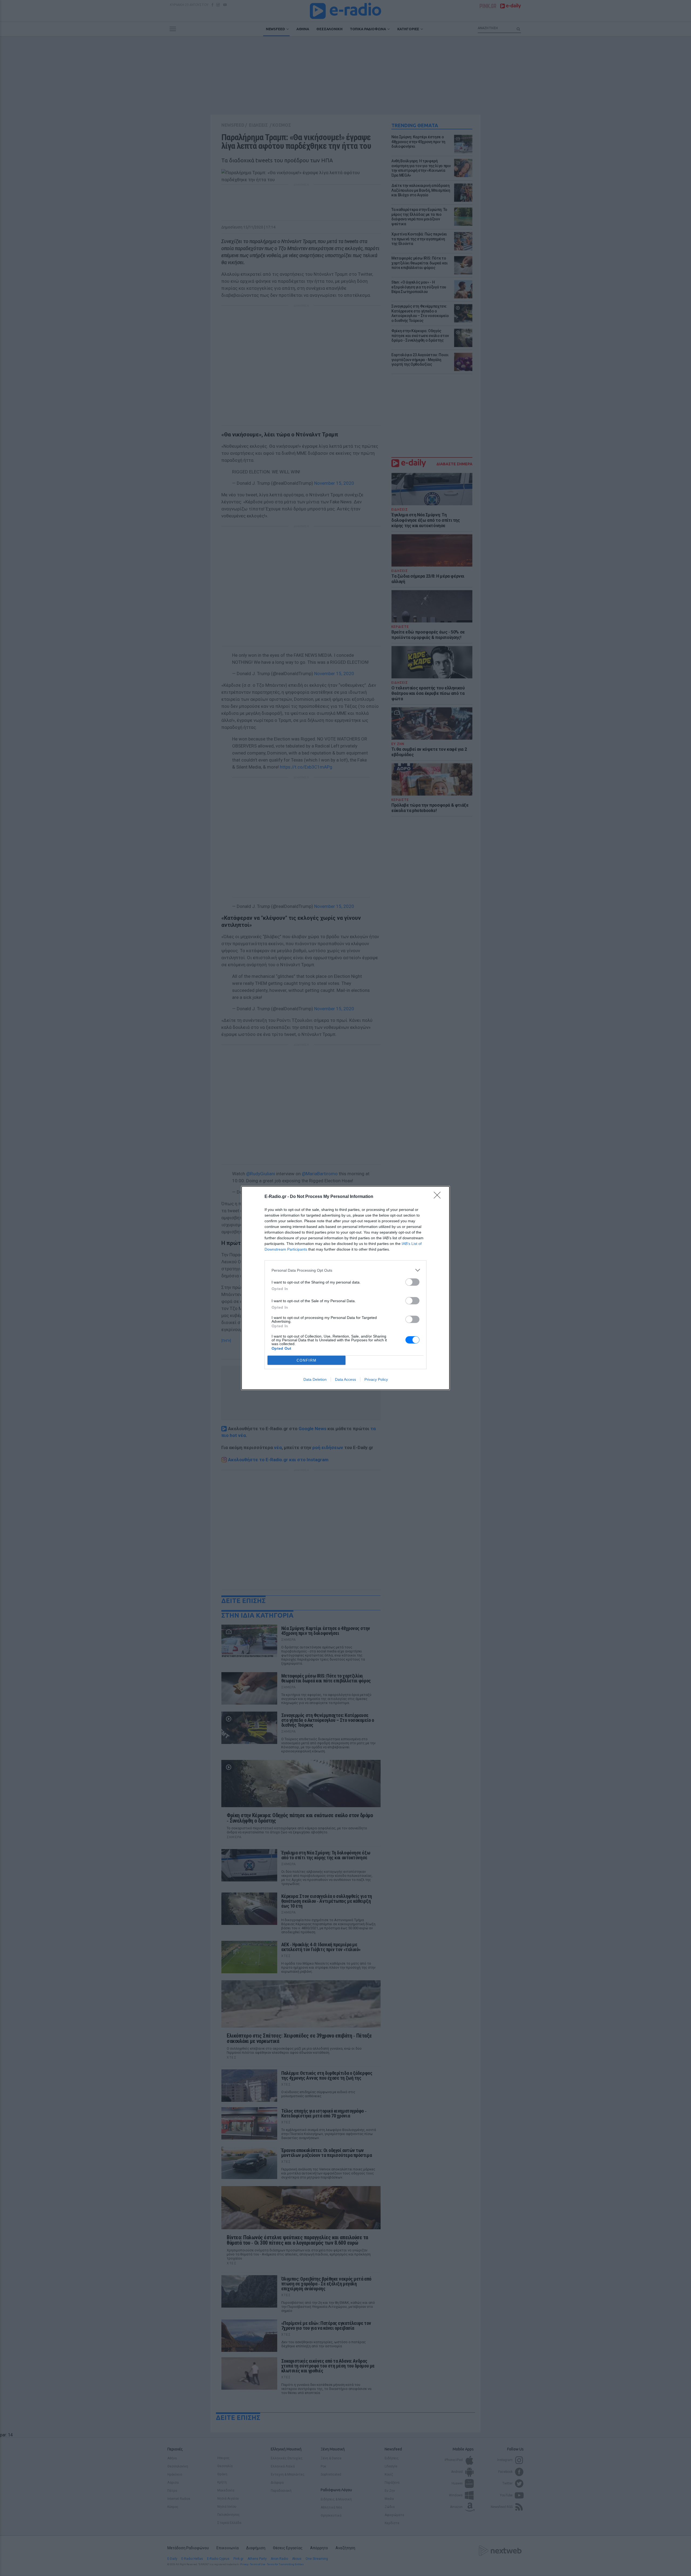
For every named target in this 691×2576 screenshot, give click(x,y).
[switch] (412, 1282)
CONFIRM (307, 1360)
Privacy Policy (376, 1379)
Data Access (345, 1379)
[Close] (439, 1197)
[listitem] (345, 1270)
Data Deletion (315, 1379)
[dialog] (345, 1288)
